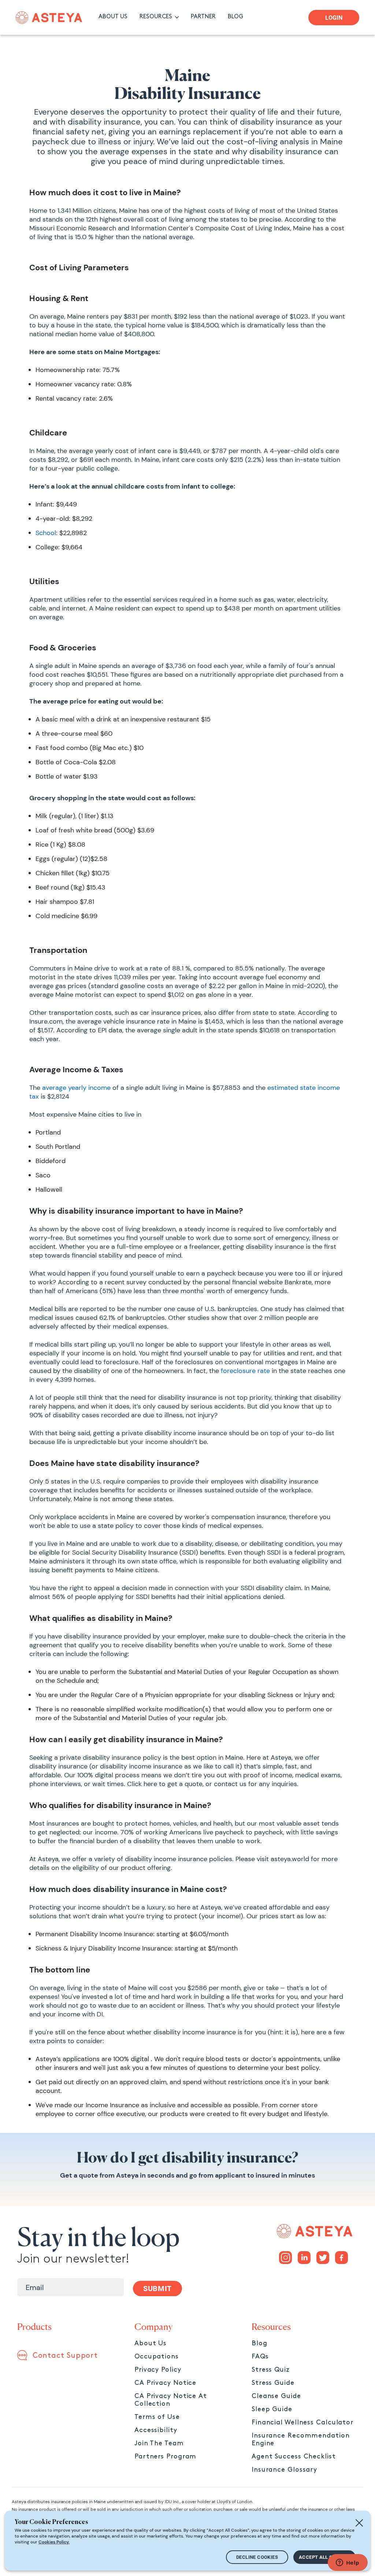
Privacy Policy (158, 2370)
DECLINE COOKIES (257, 2557)
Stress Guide (273, 2383)
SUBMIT (157, 2289)
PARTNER (203, 17)
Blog (259, 2343)
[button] (161, 17)
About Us (151, 2343)
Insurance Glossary (284, 2470)
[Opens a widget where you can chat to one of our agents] (348, 2563)
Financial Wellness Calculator (302, 2422)
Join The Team (159, 2443)
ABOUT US (113, 17)
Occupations (157, 2356)
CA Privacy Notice (165, 2383)
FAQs (260, 2356)
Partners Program (165, 2456)
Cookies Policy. (54, 2542)
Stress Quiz (271, 2370)
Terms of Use (157, 2417)
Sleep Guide (272, 2409)
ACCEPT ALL (324, 2557)
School (46, 533)
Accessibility (156, 2430)
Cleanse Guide (276, 2396)
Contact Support (65, 2356)
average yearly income (76, 1088)
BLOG (235, 17)
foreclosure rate (245, 1371)
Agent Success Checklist (294, 2456)
